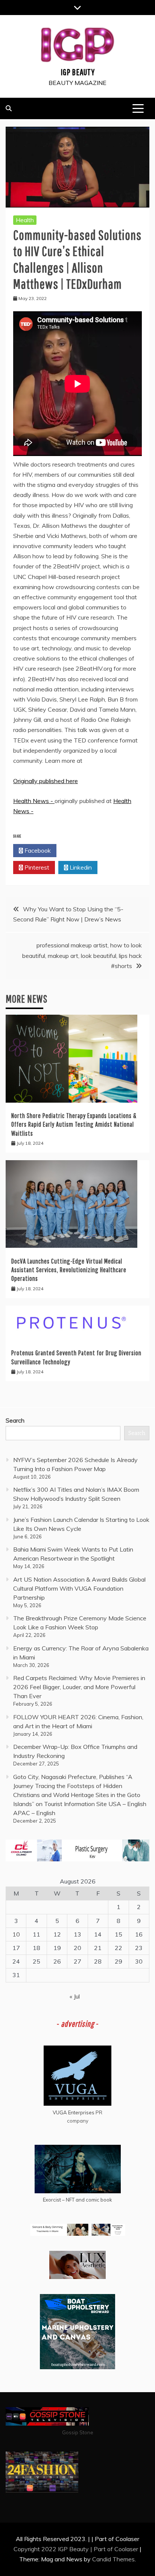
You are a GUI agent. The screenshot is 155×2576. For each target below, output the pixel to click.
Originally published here (46, 781)
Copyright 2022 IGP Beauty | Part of (64, 2549)
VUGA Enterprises (74, 2112)
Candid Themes (113, 2559)
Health (25, 220)
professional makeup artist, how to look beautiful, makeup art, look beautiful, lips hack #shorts (82, 955)
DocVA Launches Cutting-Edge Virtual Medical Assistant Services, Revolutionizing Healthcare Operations (69, 1270)
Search (15, 1420)
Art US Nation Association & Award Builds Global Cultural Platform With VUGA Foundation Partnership (79, 1588)
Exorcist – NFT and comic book (77, 2200)
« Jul (75, 1996)
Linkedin (80, 867)
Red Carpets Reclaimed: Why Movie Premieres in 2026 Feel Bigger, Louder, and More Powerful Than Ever (79, 1687)
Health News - (34, 801)
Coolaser (126, 2549)
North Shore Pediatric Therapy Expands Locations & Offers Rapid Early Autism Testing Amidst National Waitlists (74, 1124)
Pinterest (36, 867)
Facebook (37, 850)
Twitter (80, 850)
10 (16, 1934)
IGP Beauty (78, 72)
